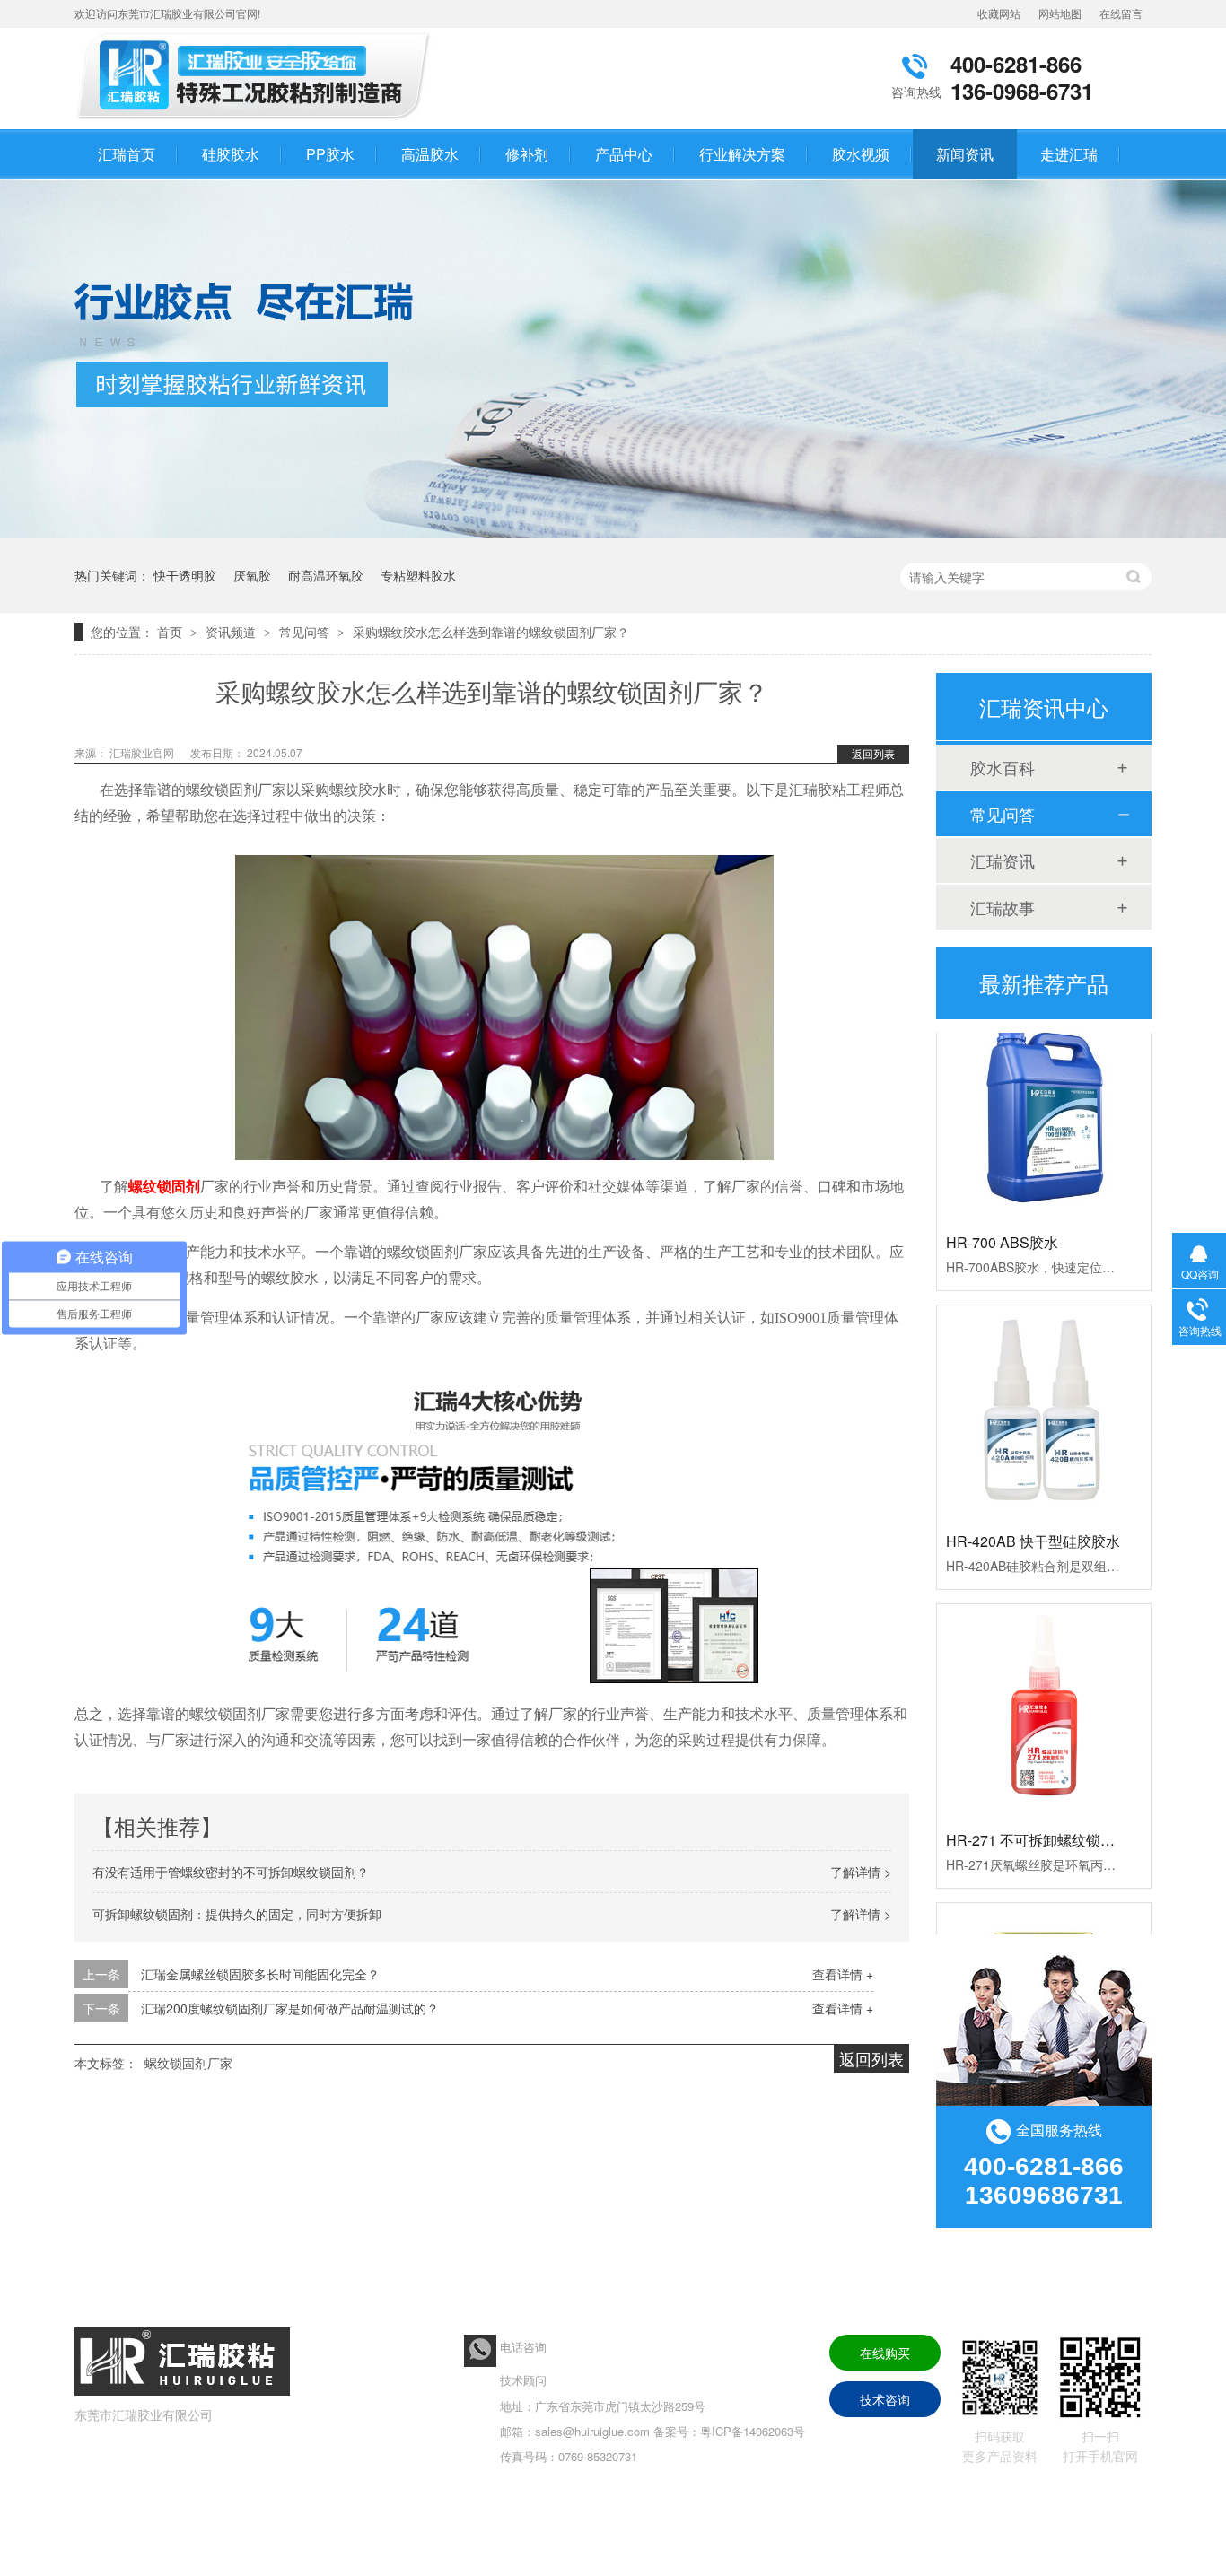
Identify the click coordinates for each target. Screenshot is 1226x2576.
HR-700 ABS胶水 (1002, 1217)
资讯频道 (232, 632)
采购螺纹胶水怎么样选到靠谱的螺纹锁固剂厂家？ (491, 632)
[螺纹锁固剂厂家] (258, 119)
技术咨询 (885, 2399)
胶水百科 (1003, 767)
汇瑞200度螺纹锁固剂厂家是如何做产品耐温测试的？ (290, 2008)
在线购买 (885, 2353)
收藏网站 (999, 13)
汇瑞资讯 (1003, 860)
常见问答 (306, 632)
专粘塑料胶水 (418, 575)
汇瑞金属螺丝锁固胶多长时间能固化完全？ (260, 1974)
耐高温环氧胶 (326, 575)
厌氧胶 (252, 575)
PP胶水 (330, 154)
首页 (171, 632)
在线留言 (1121, 13)
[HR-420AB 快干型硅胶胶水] (1044, 1387)
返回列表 (873, 753)
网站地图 (1060, 13)
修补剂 (527, 154)
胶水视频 (861, 154)
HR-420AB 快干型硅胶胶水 (1033, 1516)
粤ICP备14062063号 (753, 2431)
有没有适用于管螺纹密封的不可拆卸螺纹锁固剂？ (231, 1872)
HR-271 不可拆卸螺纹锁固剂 (1038, 1815)
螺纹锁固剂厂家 (188, 2063)
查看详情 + (843, 1974)
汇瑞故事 (1003, 907)
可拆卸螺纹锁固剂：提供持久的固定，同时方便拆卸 (237, 1914)
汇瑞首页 (127, 154)
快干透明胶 (185, 575)
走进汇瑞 (1069, 154)
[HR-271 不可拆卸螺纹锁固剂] (1044, 1686)
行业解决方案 (742, 154)
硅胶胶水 (231, 154)
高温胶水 (430, 154)
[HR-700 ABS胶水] (1044, 1088)
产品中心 (624, 154)
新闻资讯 (965, 154)
